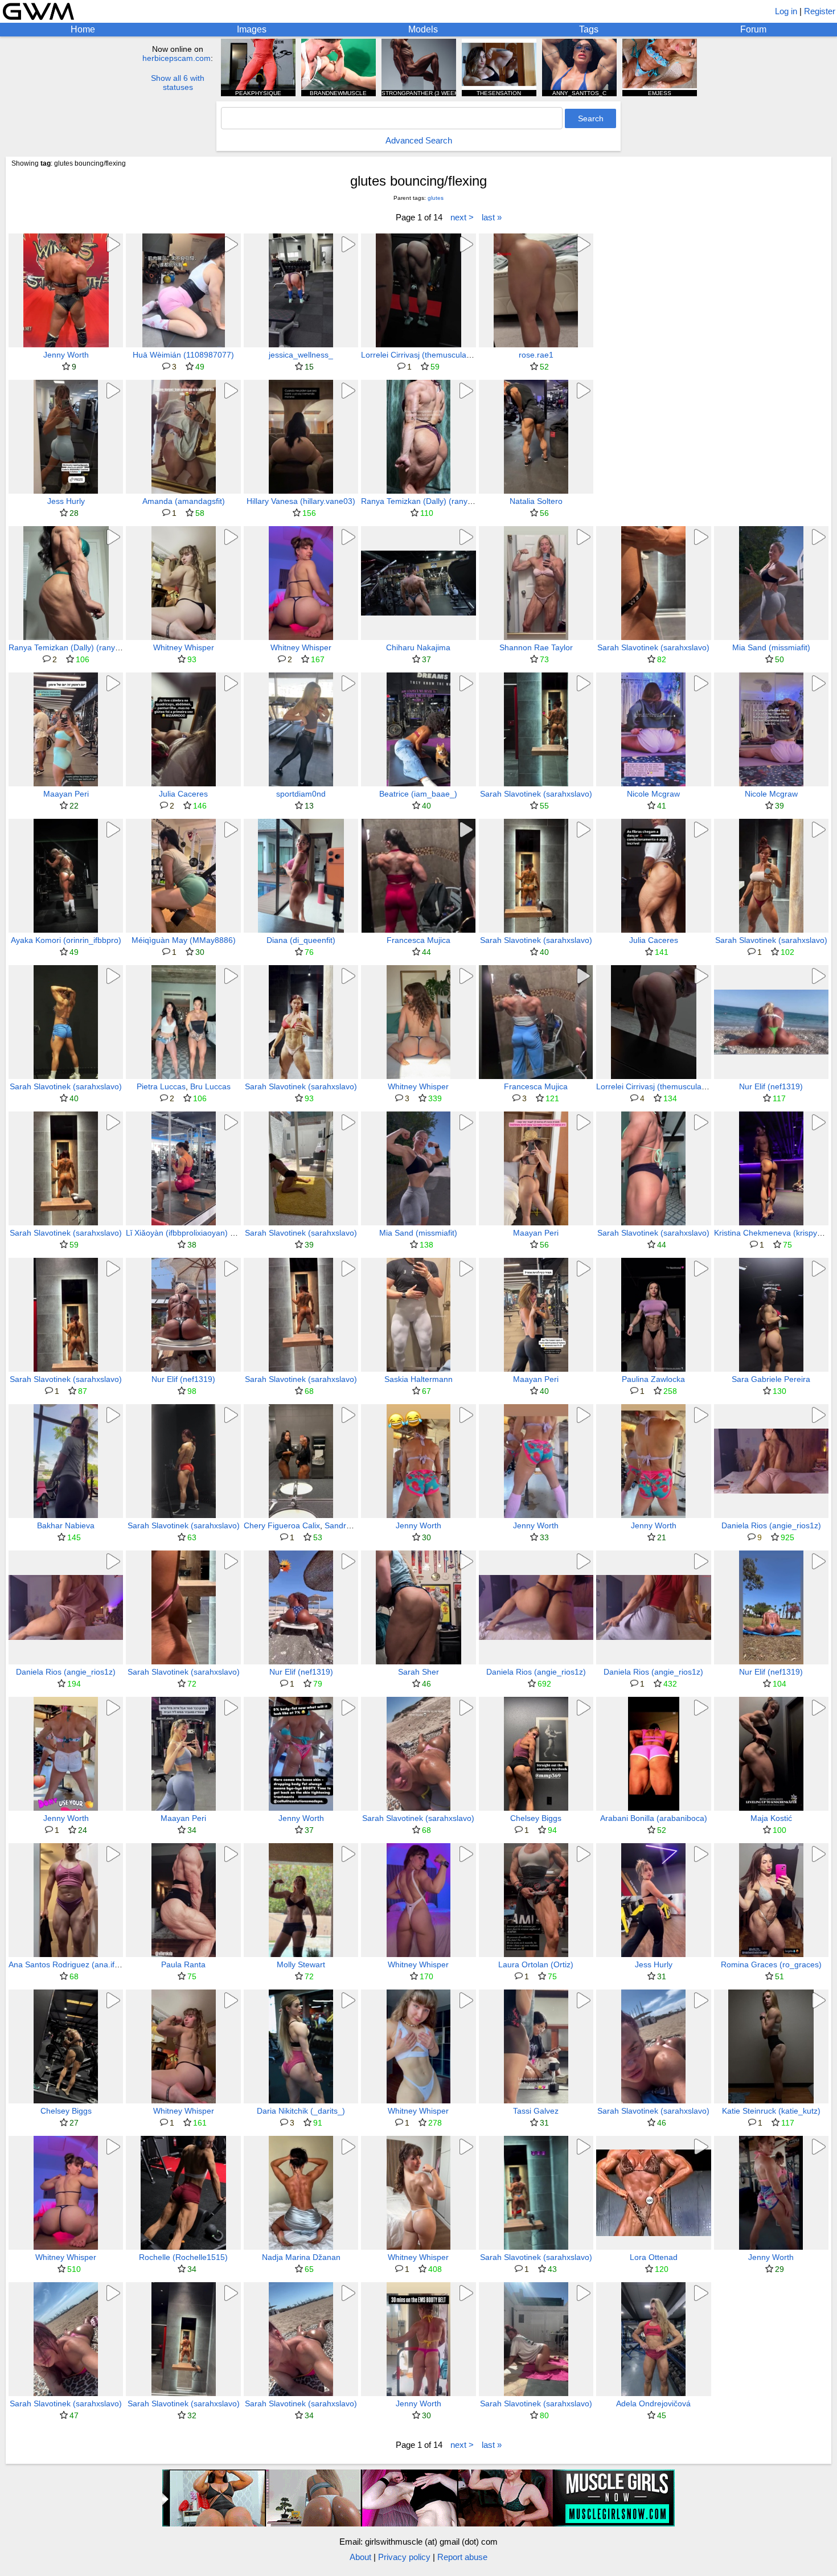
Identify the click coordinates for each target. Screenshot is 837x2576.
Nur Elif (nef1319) (771, 1086)
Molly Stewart (301, 1964)
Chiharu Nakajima (418, 647)
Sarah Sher (419, 1672)
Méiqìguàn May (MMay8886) (184, 940)
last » (492, 217)
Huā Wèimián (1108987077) (183, 355)
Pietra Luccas (161, 1086)
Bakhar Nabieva (66, 1525)
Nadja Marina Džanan (301, 2257)
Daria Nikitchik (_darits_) (301, 2111)
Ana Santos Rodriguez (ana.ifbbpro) (73, 1964)
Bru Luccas (210, 1086)
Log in (786, 11)
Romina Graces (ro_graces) (771, 1964)
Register (820, 11)
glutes (436, 198)
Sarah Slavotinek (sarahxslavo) (653, 647)
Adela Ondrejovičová (653, 2403)
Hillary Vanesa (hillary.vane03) (301, 501)
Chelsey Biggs (536, 1818)
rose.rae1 (536, 355)
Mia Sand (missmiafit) (771, 647)
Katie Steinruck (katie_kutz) (771, 2111)
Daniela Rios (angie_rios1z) (771, 1525)
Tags (589, 29)
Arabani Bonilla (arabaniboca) (654, 1818)
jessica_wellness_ (301, 355)
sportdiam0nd (301, 794)
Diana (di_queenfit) (301, 940)
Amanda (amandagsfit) (184, 501)
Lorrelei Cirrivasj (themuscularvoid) (424, 355)
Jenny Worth (66, 355)
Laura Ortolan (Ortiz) (536, 1964)
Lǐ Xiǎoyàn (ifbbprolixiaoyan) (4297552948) (204, 1233)
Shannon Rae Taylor (536, 647)
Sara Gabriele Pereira (771, 1379)
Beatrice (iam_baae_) (418, 794)
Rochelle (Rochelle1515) (183, 2257)
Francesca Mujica (419, 940)
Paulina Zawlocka (653, 1379)
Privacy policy (404, 2557)
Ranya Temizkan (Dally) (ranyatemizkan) (434, 501)
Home (83, 29)
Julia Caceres (183, 794)
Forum (753, 29)
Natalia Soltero (536, 501)
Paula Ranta (183, 1964)
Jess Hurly (66, 501)
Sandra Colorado (355, 1525)
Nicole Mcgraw (653, 794)
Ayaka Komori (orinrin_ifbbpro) (66, 940)
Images (252, 29)
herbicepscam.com (177, 58)
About (360, 2557)
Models (423, 29)
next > (462, 217)
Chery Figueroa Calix (282, 1525)
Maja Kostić (771, 1818)
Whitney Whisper (184, 647)
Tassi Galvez (536, 2111)
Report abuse (462, 2557)
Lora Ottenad (654, 2257)
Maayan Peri (66, 794)
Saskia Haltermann (419, 1379)
